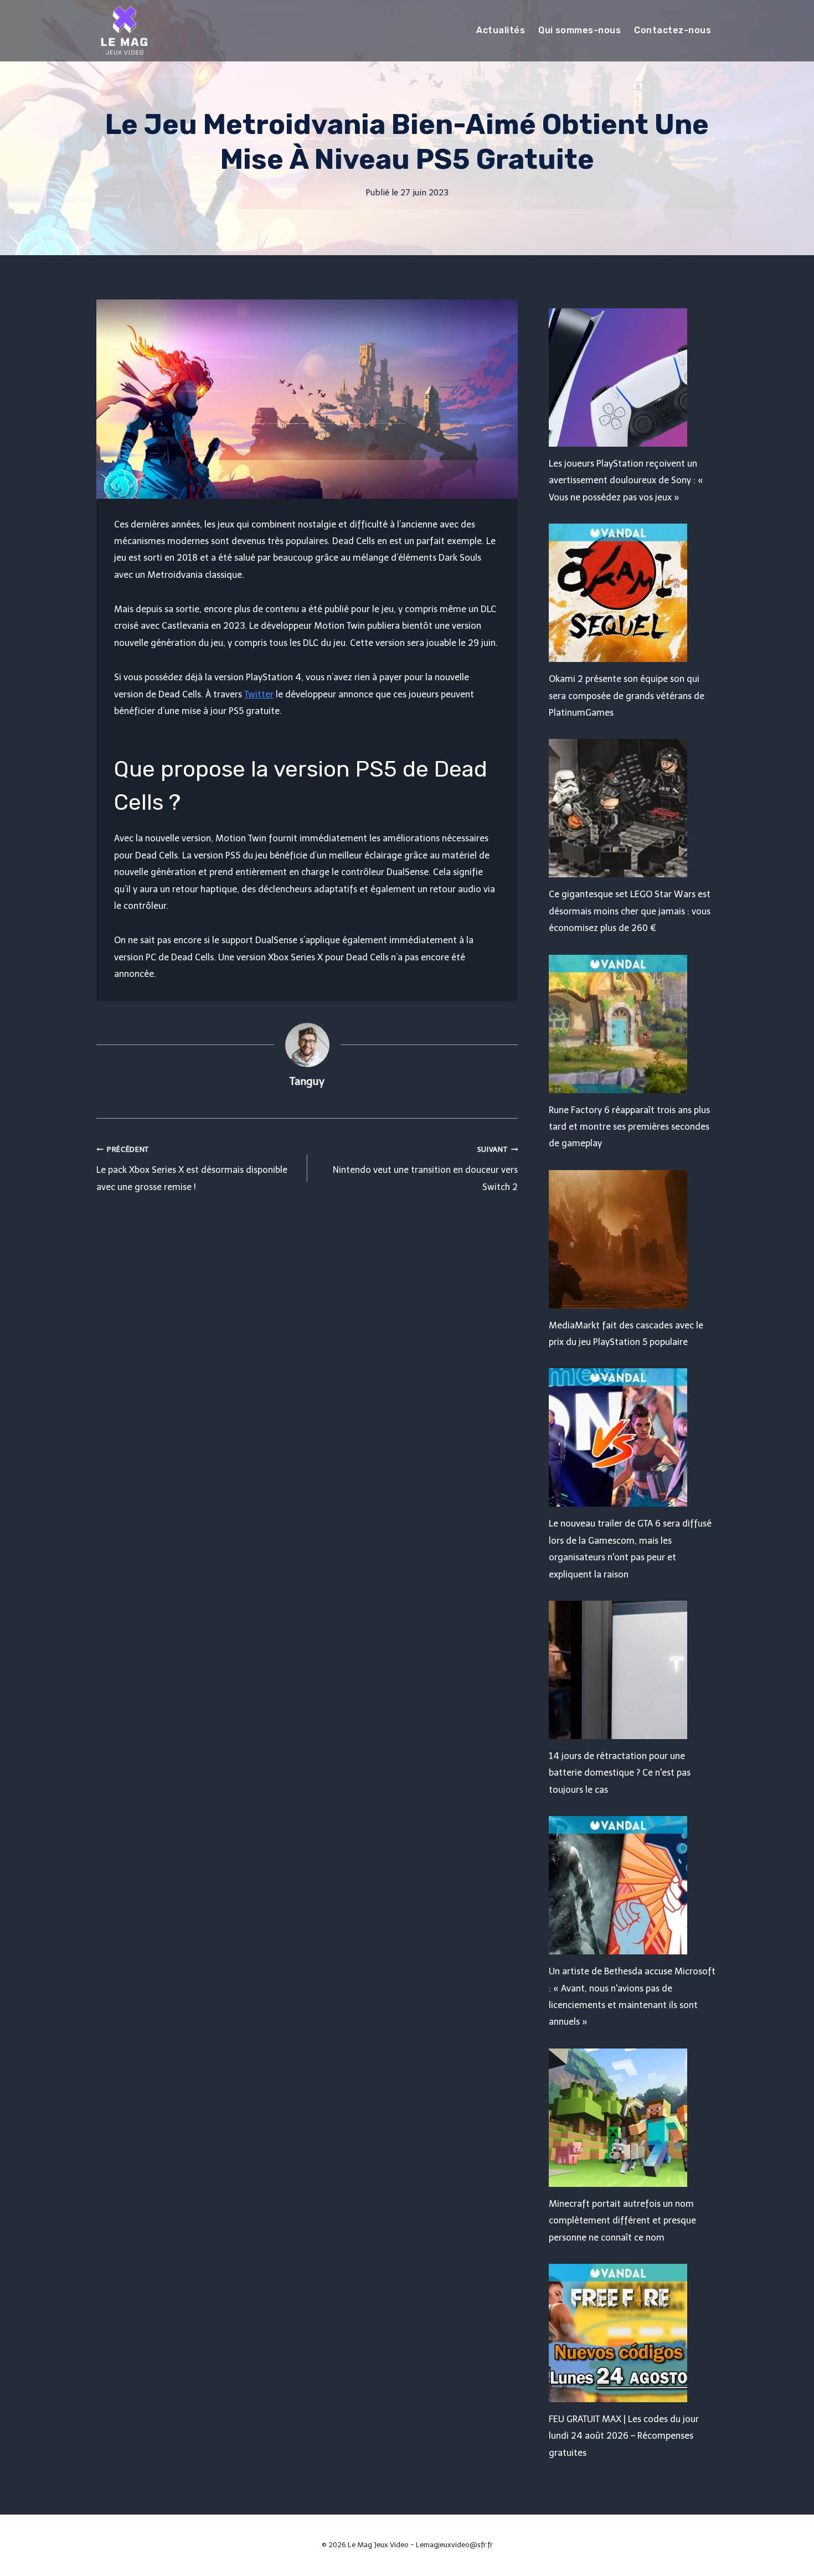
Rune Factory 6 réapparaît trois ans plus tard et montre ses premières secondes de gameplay (629, 1127)
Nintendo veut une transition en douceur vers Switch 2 (425, 1169)
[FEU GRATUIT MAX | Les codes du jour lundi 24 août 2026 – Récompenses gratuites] (633, 2333)
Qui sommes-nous (579, 30)
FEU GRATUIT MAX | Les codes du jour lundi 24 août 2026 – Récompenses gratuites (624, 2436)
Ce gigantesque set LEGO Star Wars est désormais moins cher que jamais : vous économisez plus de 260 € (630, 911)
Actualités (501, 30)
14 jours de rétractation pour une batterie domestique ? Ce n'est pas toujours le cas (620, 1773)
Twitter (259, 694)
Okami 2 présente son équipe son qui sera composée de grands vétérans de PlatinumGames (627, 696)
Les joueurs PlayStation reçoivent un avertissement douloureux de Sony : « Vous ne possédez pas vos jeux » (626, 480)
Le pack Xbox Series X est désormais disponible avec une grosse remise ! (192, 1169)
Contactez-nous (673, 30)
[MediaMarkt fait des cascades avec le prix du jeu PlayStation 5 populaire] (633, 1239)
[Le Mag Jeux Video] (124, 30)
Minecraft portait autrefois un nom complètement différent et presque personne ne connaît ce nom (622, 2221)
